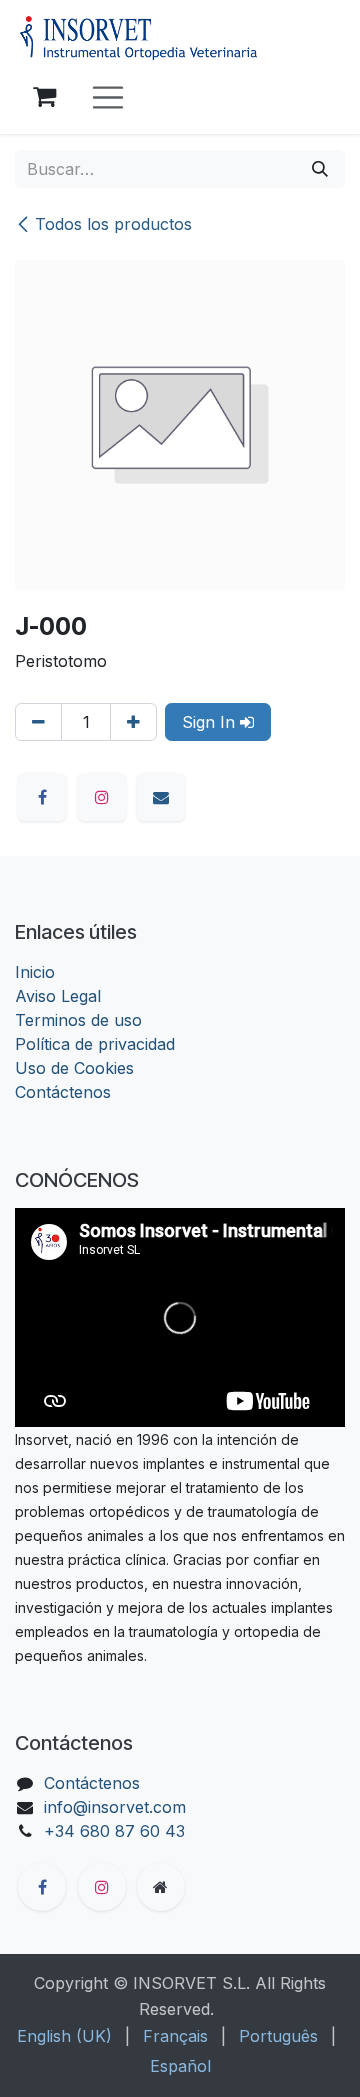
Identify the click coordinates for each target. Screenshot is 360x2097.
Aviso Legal (58, 996)
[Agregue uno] (133, 722)
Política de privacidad (95, 1044)
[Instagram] (102, 797)
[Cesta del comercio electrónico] (44, 97)
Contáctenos (63, 1092)
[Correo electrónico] (161, 797)
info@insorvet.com (115, 1807)
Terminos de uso (78, 1020)
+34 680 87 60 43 (114, 1831)
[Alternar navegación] (108, 97)
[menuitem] (64, 2036)
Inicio (35, 972)
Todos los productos (113, 224)
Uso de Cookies (74, 1068)
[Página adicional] (161, 1887)
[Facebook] (42, 797)
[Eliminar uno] (38, 722)
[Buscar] (320, 169)
